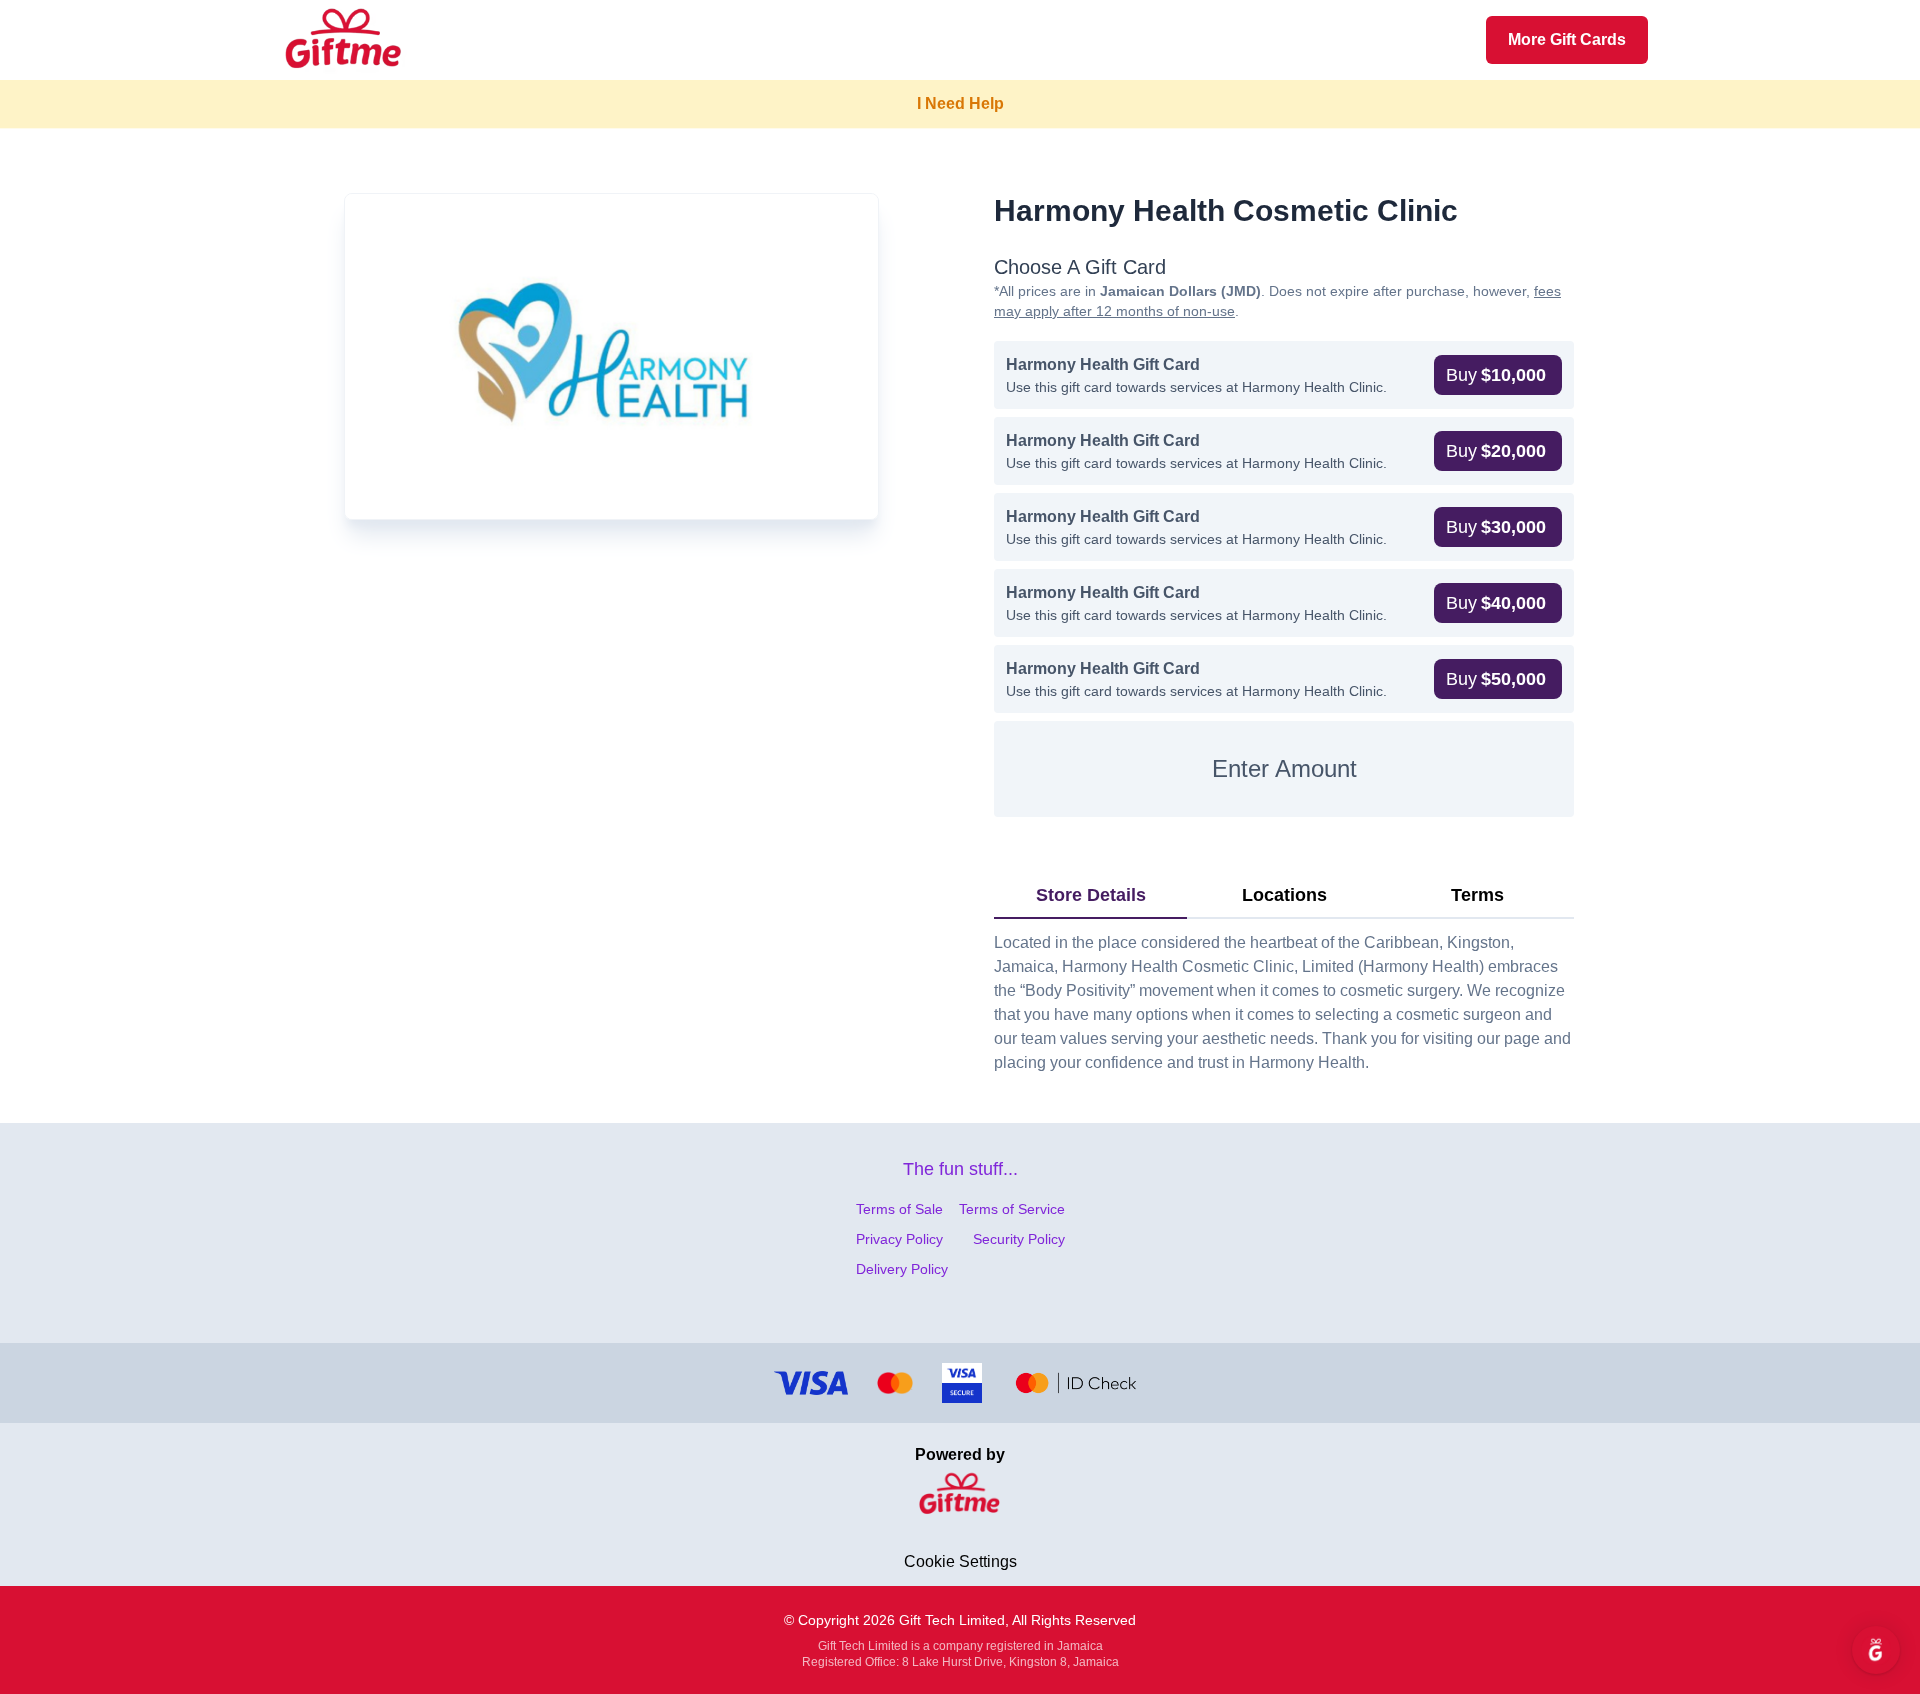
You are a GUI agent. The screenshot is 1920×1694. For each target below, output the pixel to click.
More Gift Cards (1567, 39)
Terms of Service (1012, 1209)
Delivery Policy (902, 1269)
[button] (1498, 375)
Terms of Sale (899, 1209)
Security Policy (1019, 1239)
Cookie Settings (960, 1561)
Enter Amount (1284, 768)
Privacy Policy (899, 1239)
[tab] (1090, 896)
